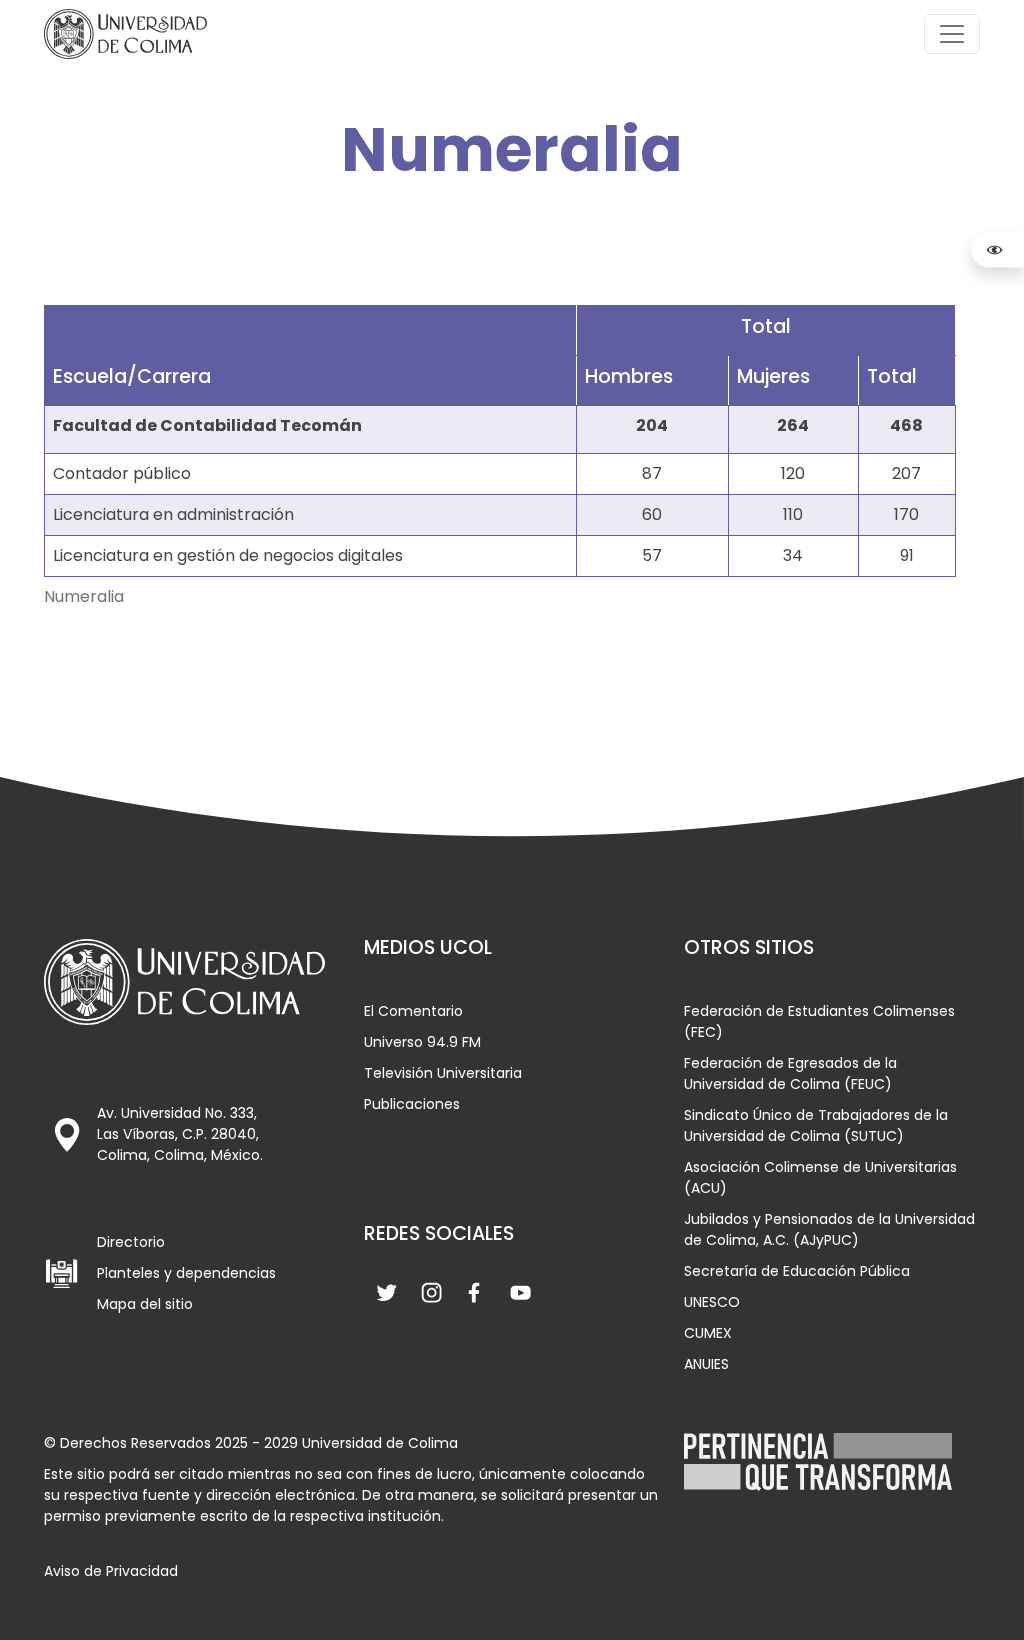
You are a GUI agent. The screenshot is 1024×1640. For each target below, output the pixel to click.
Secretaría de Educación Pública (797, 1271)
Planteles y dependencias (186, 1273)
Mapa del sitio (145, 1304)
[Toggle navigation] (952, 34)
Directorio (131, 1242)
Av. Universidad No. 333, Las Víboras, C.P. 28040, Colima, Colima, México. (180, 1134)
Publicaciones (412, 1104)
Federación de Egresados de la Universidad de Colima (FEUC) (790, 1073)
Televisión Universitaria (443, 1073)
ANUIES (706, 1364)
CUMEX (708, 1333)
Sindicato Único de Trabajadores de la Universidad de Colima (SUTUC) (816, 1125)
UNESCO (712, 1302)
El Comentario (413, 1011)
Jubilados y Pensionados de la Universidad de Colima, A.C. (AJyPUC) (829, 1229)
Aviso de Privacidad (111, 1571)
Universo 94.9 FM (422, 1042)
